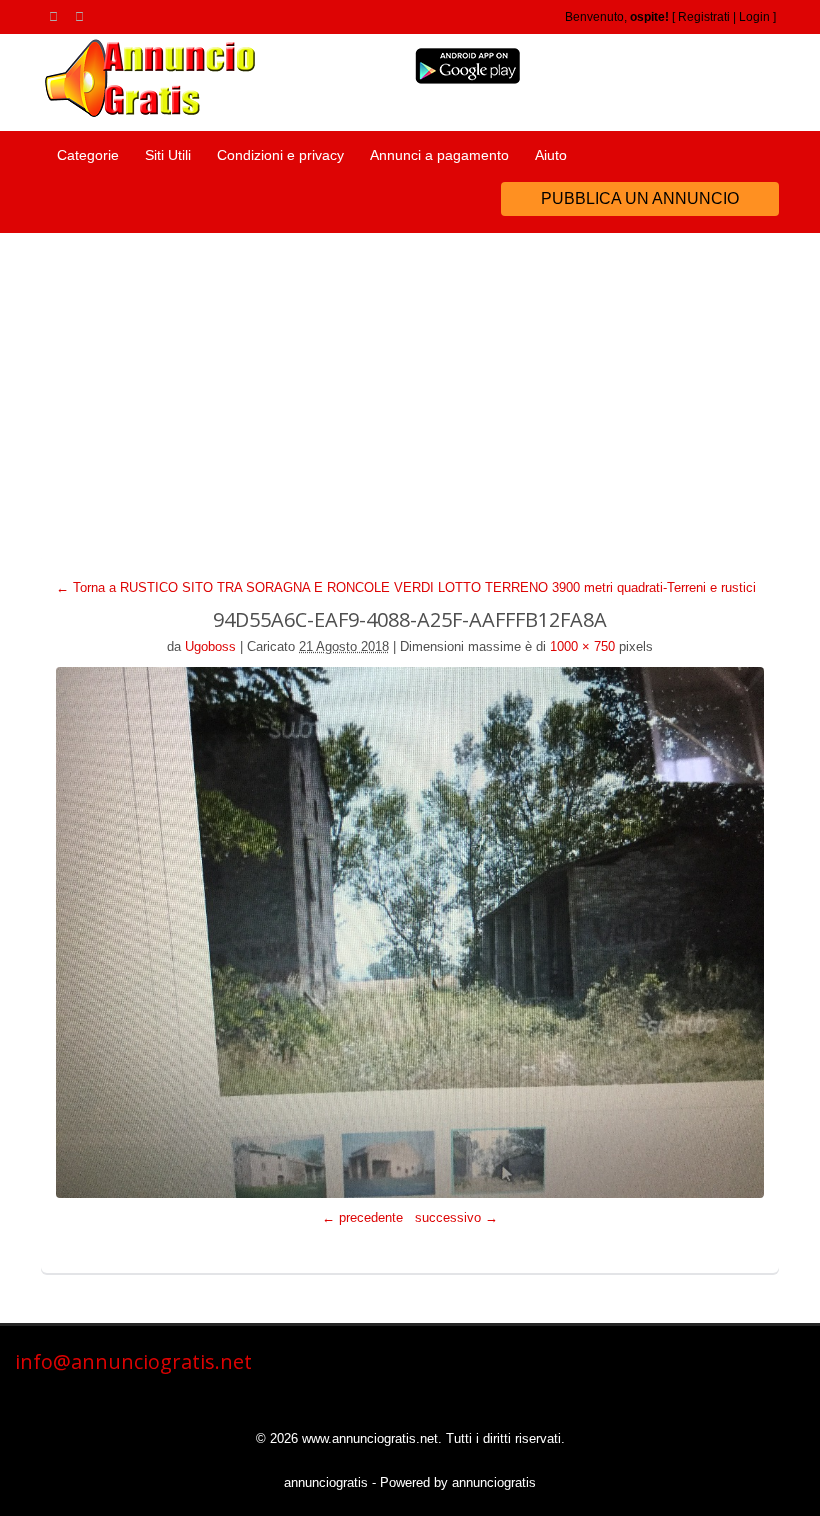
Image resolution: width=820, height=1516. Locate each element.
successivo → (456, 1217)
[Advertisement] (410, 383)
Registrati (704, 17)
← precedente (362, 1217)
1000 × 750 (582, 646)
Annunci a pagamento (439, 155)
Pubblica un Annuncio (640, 198)
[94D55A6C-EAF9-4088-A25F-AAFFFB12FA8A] (410, 932)
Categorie (88, 155)
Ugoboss (210, 646)
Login (754, 17)
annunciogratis (326, 1482)
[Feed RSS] (57, 16)
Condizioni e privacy (280, 155)
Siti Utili (168, 155)
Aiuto (551, 155)
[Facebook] (83, 16)
